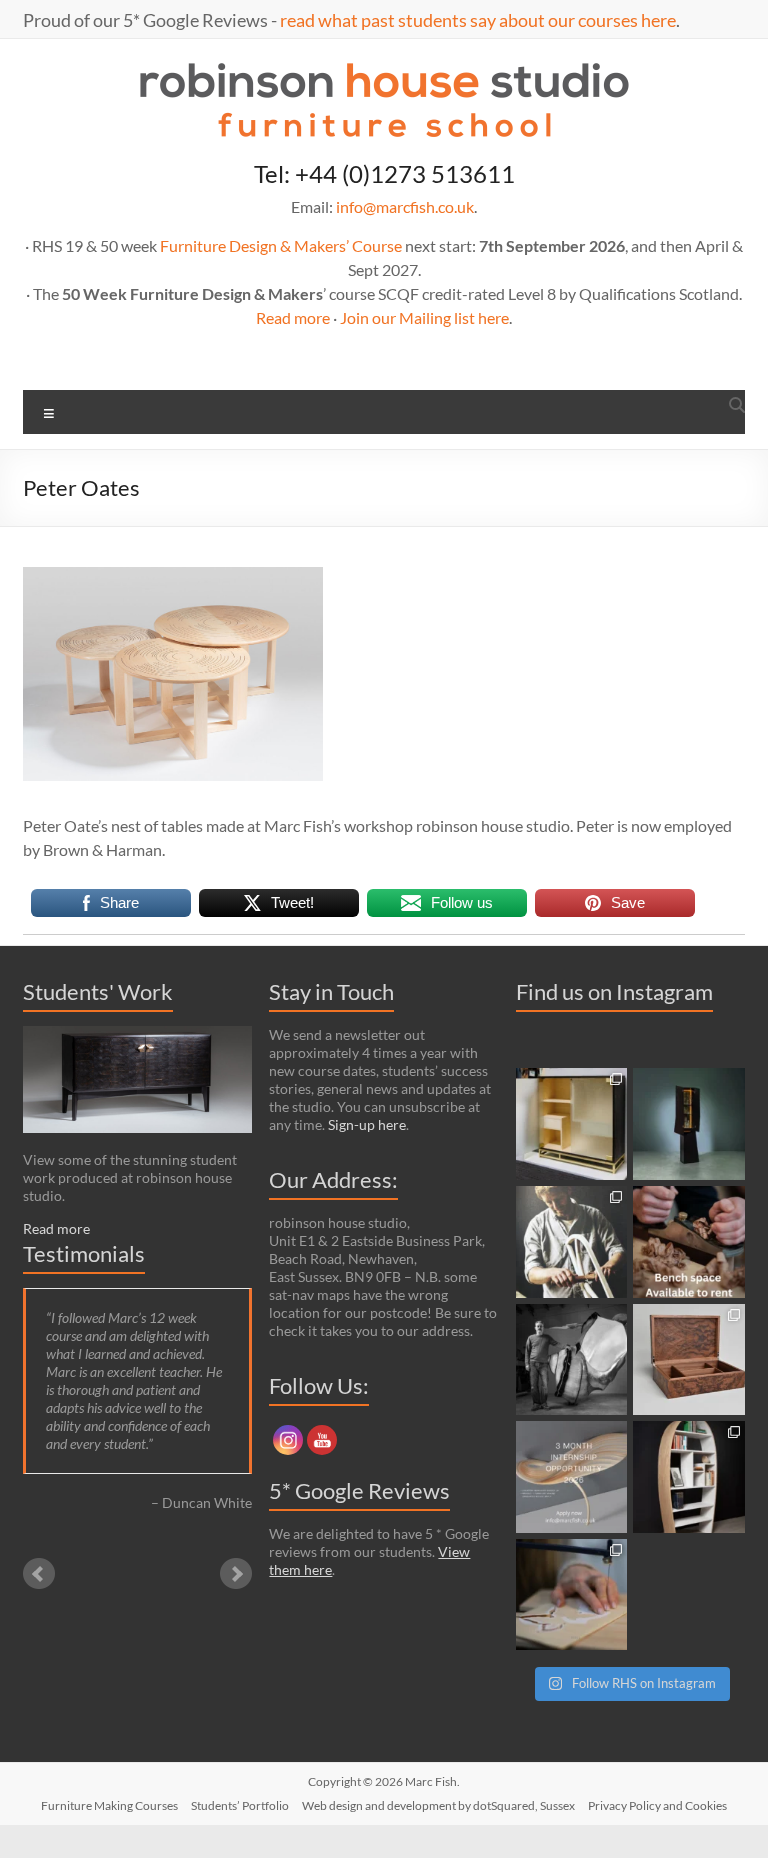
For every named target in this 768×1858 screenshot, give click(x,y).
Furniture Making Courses (109, 1805)
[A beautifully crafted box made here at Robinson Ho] (689, 1360)
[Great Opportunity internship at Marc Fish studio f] (572, 1477)
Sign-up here (367, 1124)
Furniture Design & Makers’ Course (281, 245)
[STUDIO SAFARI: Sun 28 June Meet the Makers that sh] (572, 1360)
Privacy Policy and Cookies (657, 1805)
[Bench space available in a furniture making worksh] (689, 1242)
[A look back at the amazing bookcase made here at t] (689, 1477)
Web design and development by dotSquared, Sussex (438, 1805)
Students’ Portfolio (240, 1805)
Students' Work (98, 991)
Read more (293, 317)
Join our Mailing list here (424, 317)
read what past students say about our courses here (478, 20)
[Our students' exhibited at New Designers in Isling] (572, 1124)
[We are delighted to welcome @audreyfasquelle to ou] (572, 1595)
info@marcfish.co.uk (405, 206)
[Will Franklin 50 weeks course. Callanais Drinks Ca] (689, 1124)
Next (236, 1574)
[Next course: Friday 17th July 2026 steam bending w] (572, 1242)
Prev (39, 1574)
